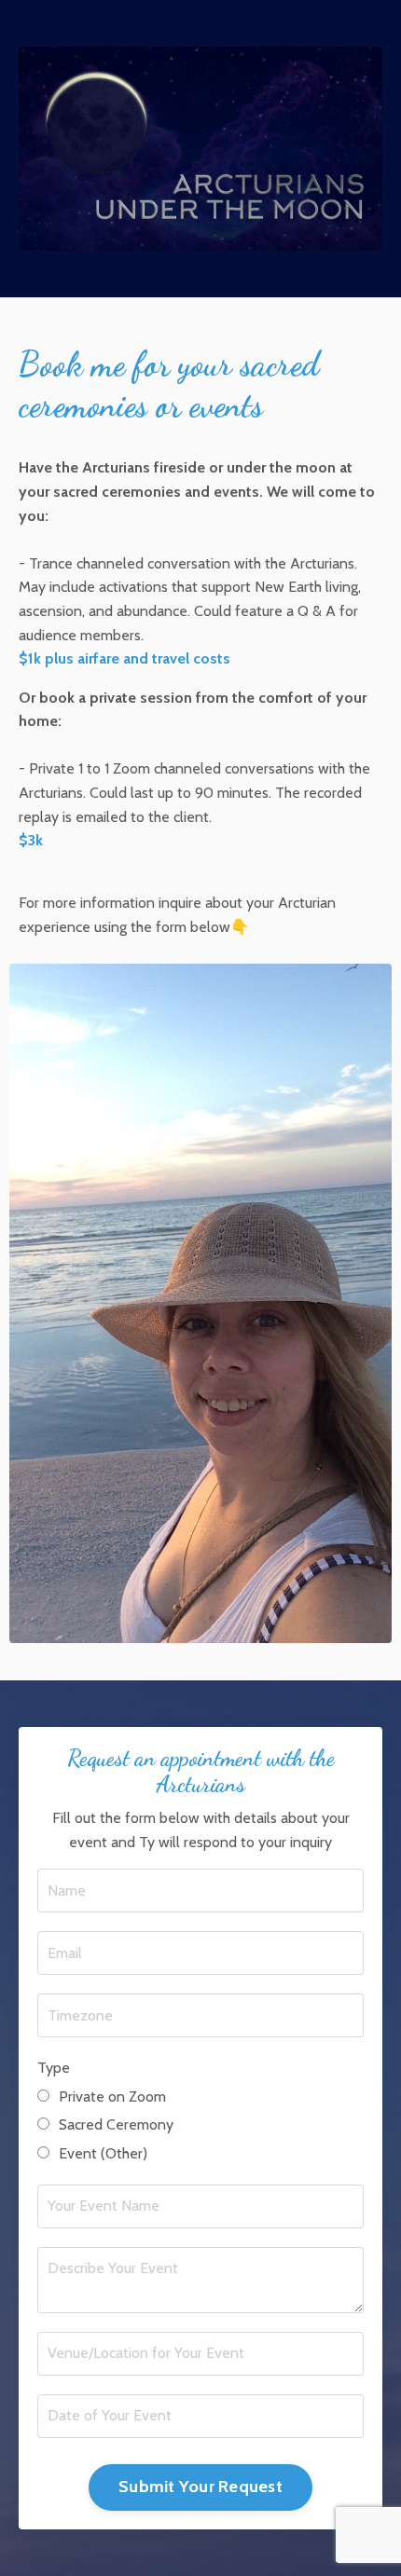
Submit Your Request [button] (200, 2487)
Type (54, 2068)
